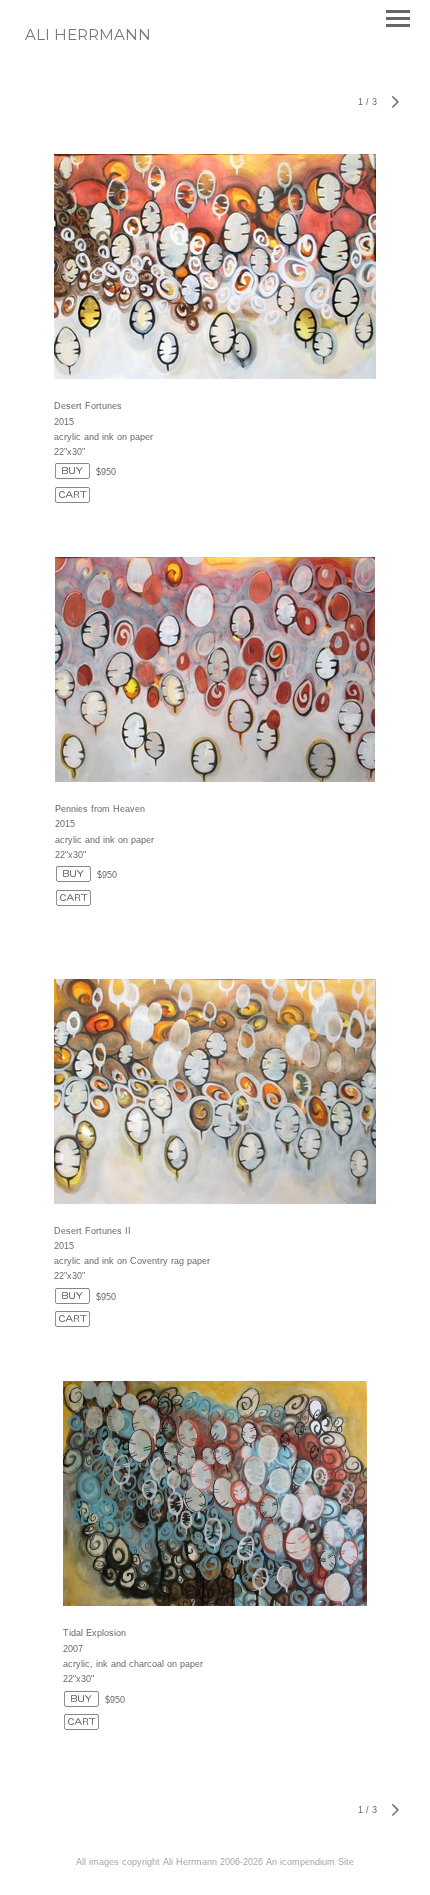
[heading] (88, 36)
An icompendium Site (310, 1862)
